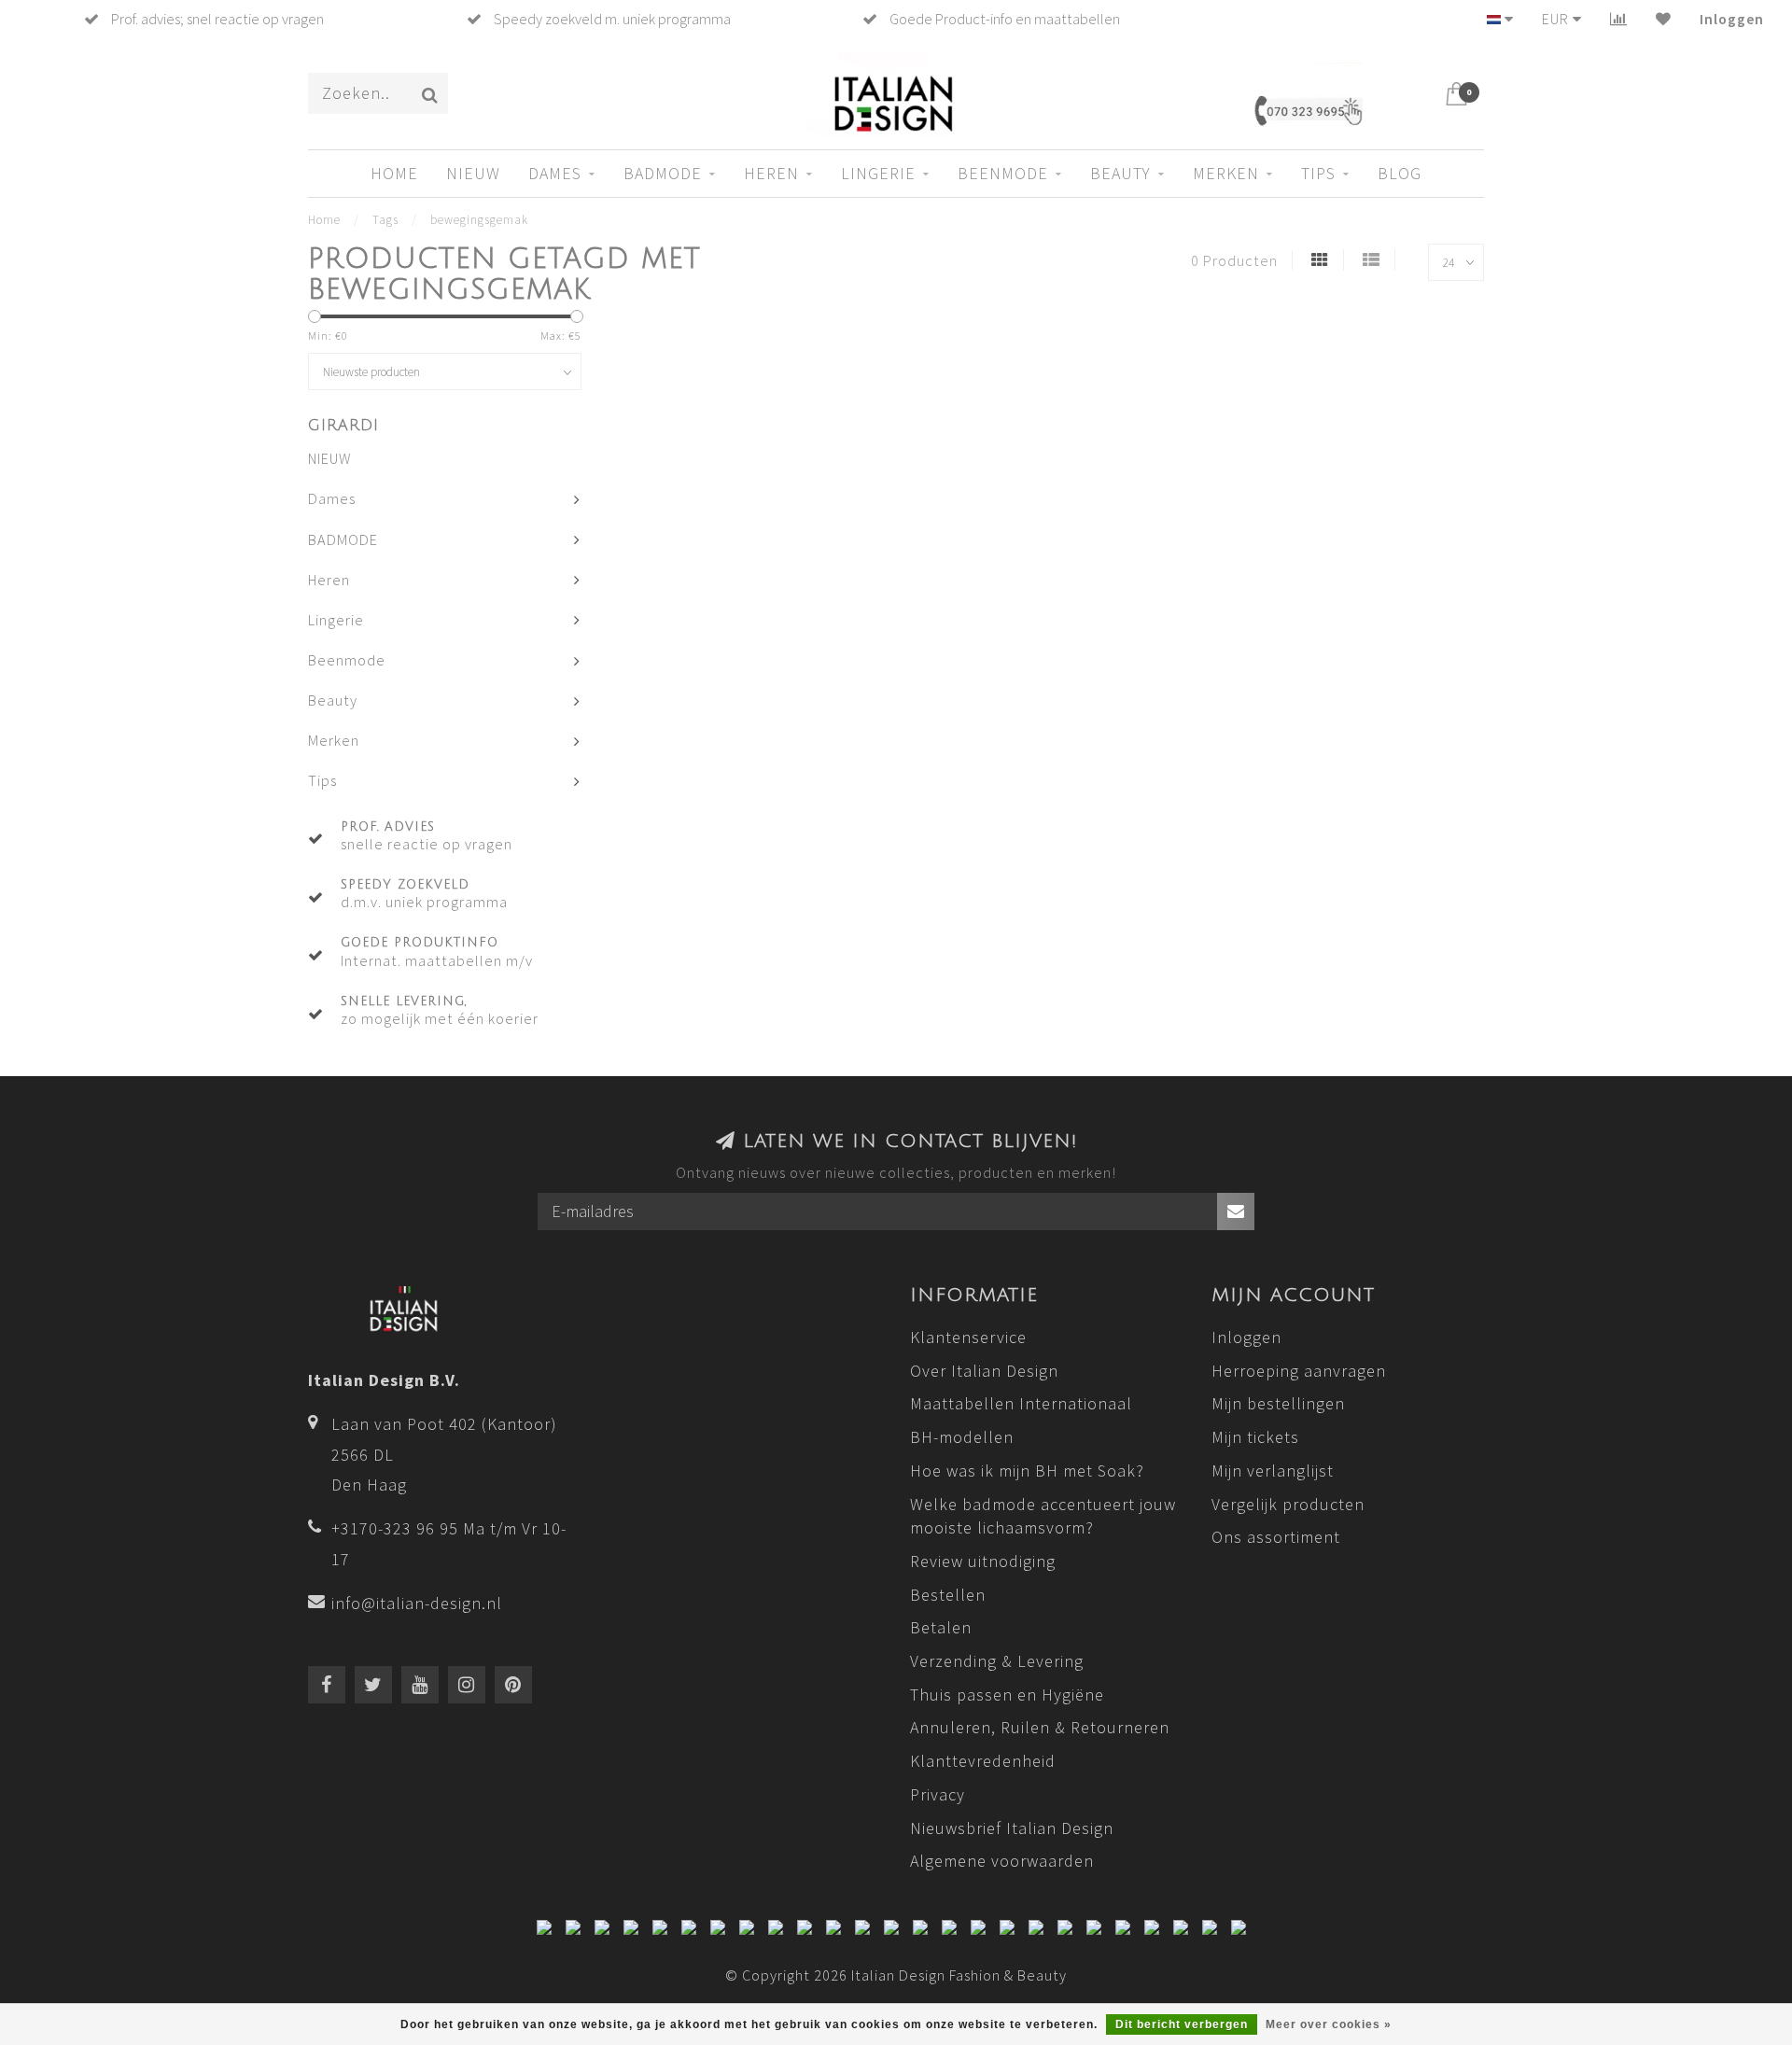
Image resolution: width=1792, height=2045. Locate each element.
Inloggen (1732, 19)
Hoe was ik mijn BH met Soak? (1027, 1471)
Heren (771, 173)
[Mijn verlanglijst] (1664, 19)
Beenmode (1003, 173)
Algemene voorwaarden (1002, 1861)
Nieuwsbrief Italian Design (1012, 1828)
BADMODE (663, 173)
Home (394, 173)
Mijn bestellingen (1278, 1403)
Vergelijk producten (1288, 1504)
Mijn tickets (1255, 1437)
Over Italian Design (984, 1371)
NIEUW (473, 173)
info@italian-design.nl (417, 1603)
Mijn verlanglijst (1273, 1471)
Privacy (938, 1794)
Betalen (941, 1627)
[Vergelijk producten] (1619, 19)
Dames (555, 173)
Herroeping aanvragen (1299, 1371)
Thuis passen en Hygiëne (1007, 1695)
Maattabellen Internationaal (1021, 1403)
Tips (1318, 173)
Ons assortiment (1276, 1537)
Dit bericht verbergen (1182, 2024)
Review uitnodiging (983, 1561)
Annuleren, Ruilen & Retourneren (1040, 1727)
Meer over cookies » (1329, 2024)
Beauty (1120, 173)
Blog (1400, 173)
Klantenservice (968, 1337)
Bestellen (948, 1595)
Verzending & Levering (997, 1661)
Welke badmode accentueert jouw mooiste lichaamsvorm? (1043, 1516)
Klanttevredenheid (983, 1761)
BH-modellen (962, 1437)
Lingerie (878, 173)
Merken (1226, 173)
